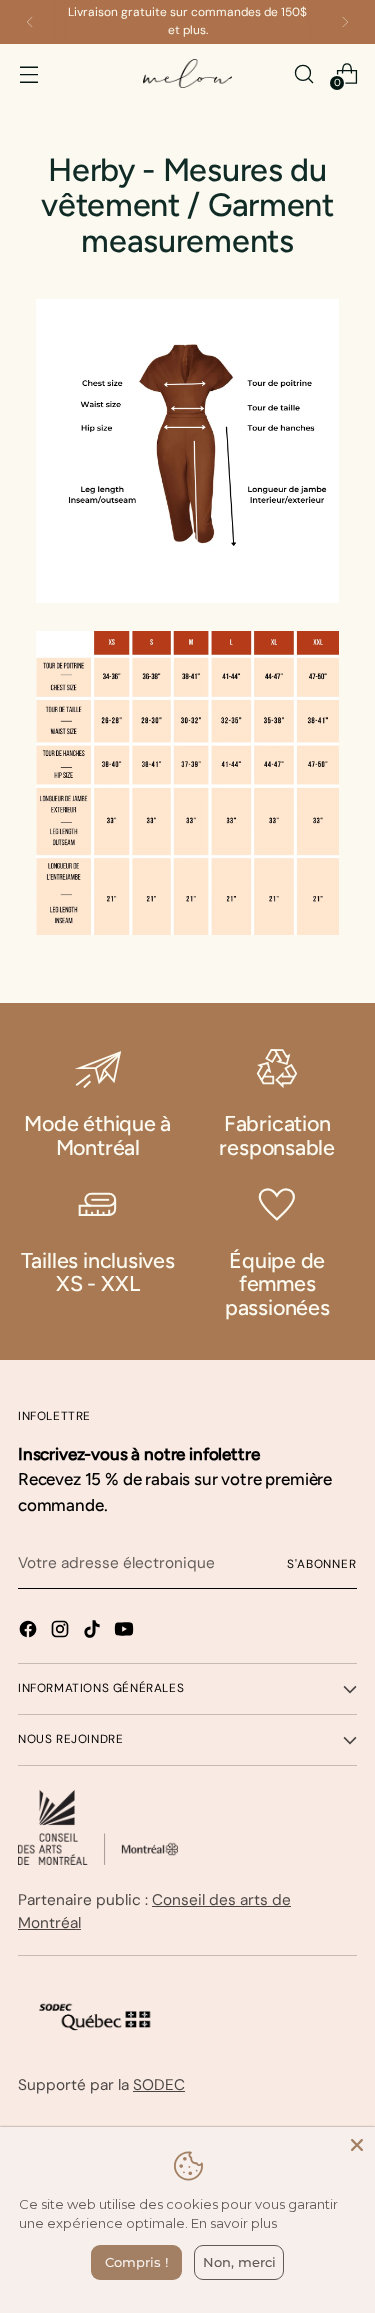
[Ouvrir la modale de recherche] (303, 73)
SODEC (159, 2085)
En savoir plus (234, 2223)
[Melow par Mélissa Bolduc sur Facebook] (30, 1632)
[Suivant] (345, 22)
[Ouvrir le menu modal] (28, 73)
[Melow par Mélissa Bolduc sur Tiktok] (94, 1632)
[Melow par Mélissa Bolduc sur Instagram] (62, 1632)
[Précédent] (30, 22)
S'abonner (322, 1564)
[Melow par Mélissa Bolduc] (188, 73)
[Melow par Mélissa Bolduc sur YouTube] (126, 1632)
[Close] (357, 2145)
